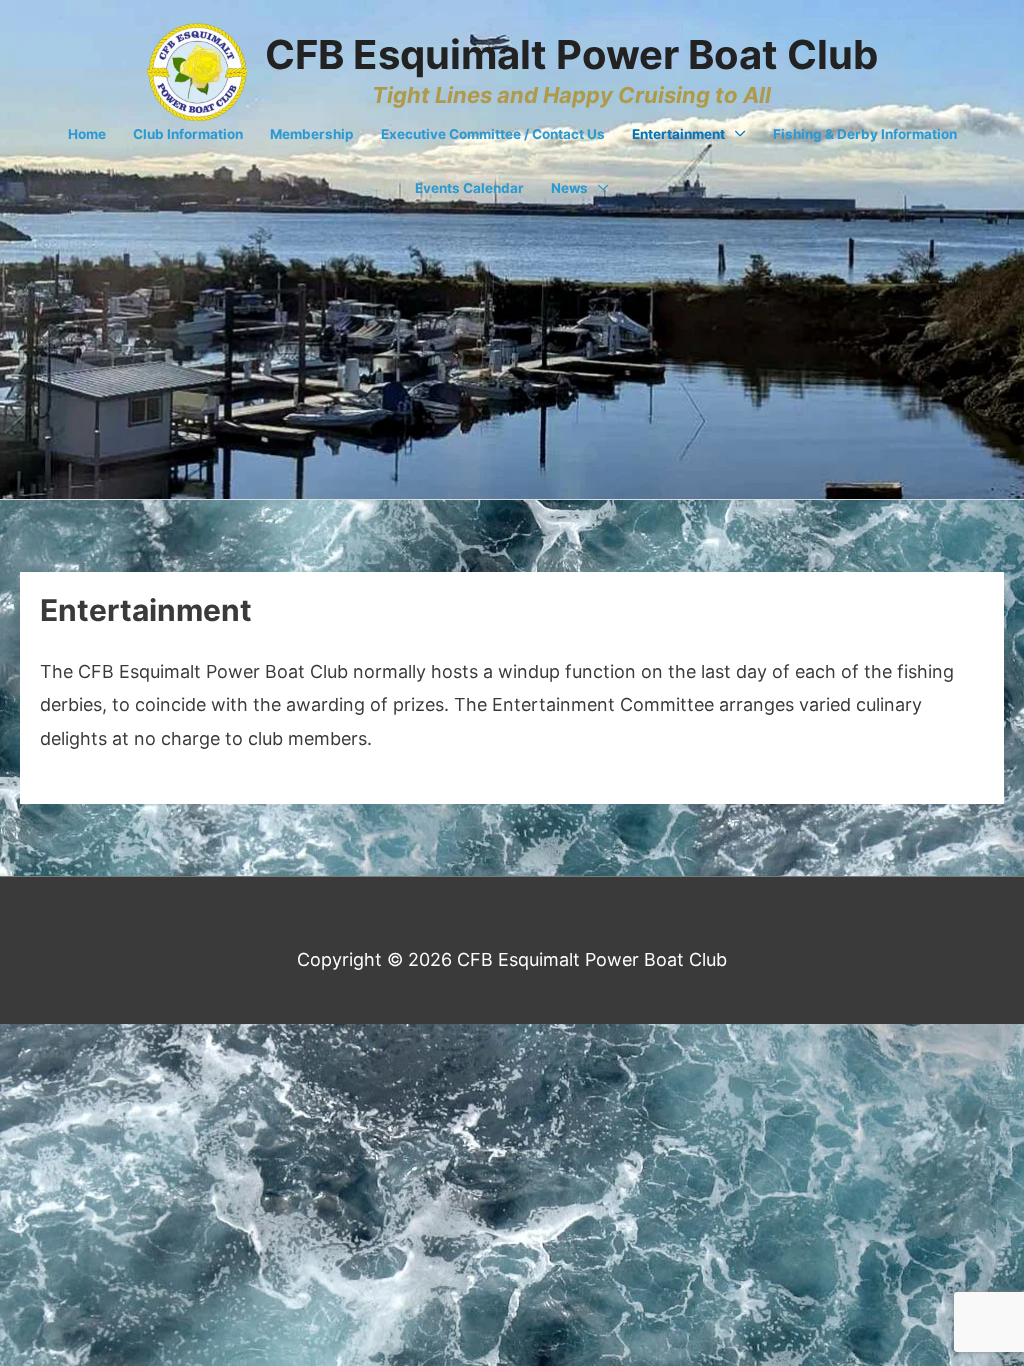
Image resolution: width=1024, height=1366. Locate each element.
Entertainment (678, 134)
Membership (312, 134)
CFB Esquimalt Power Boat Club (571, 54)
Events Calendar (469, 188)
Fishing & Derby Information (865, 134)
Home (87, 134)
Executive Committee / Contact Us (493, 134)
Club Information (188, 134)
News (569, 188)
